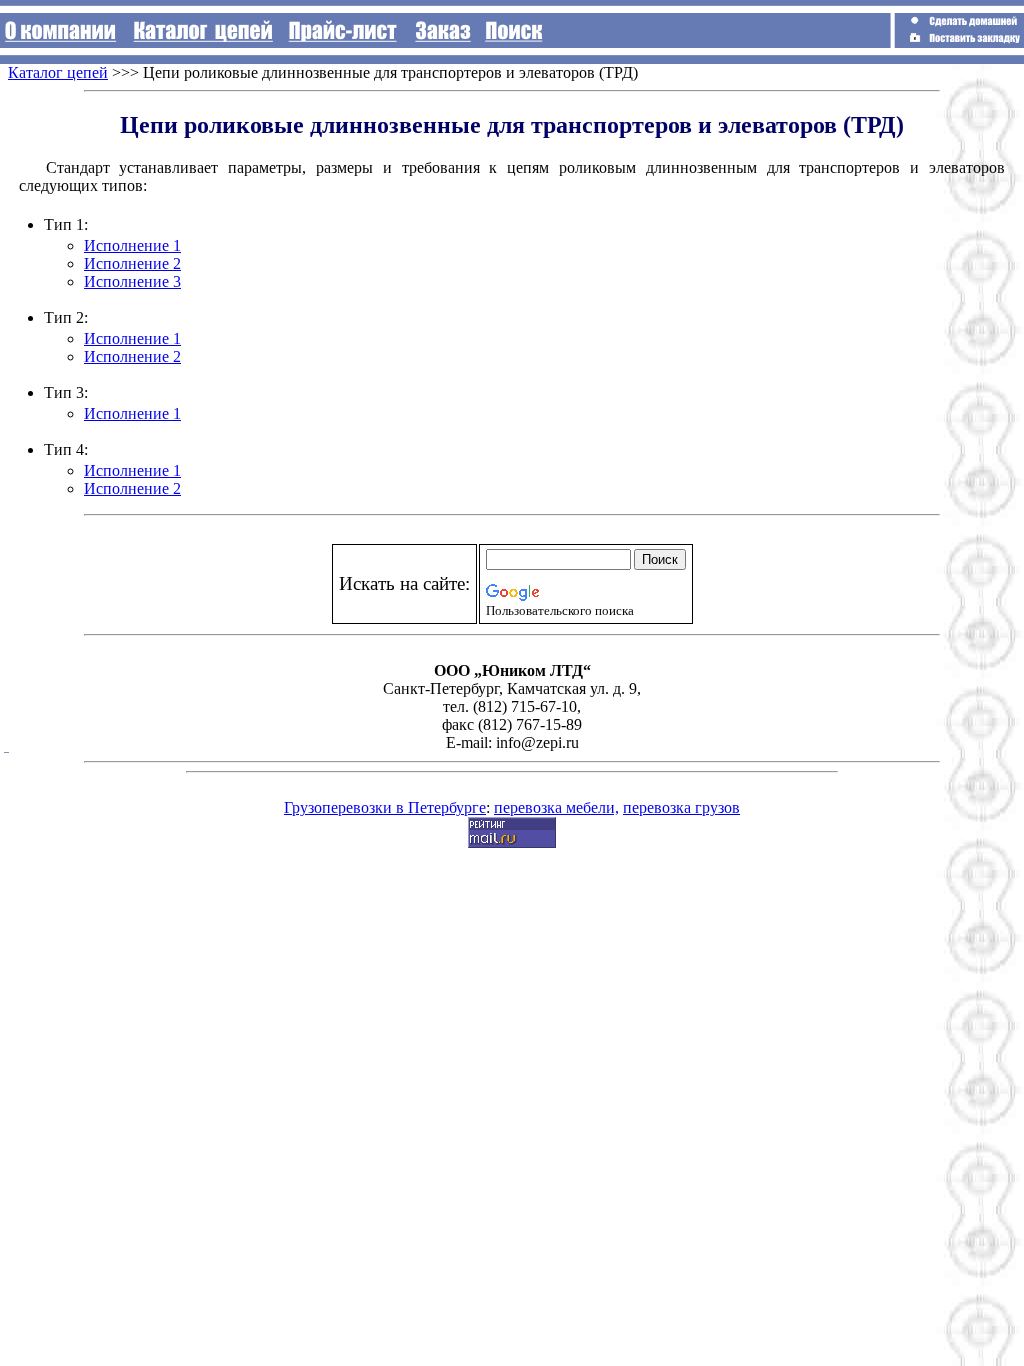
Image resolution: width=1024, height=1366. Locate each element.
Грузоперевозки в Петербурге (385, 807)
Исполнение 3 (132, 281)
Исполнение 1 (132, 245)
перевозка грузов (681, 807)
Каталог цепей (58, 72)
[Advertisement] (934, 109)
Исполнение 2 (132, 263)
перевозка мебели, (556, 807)
